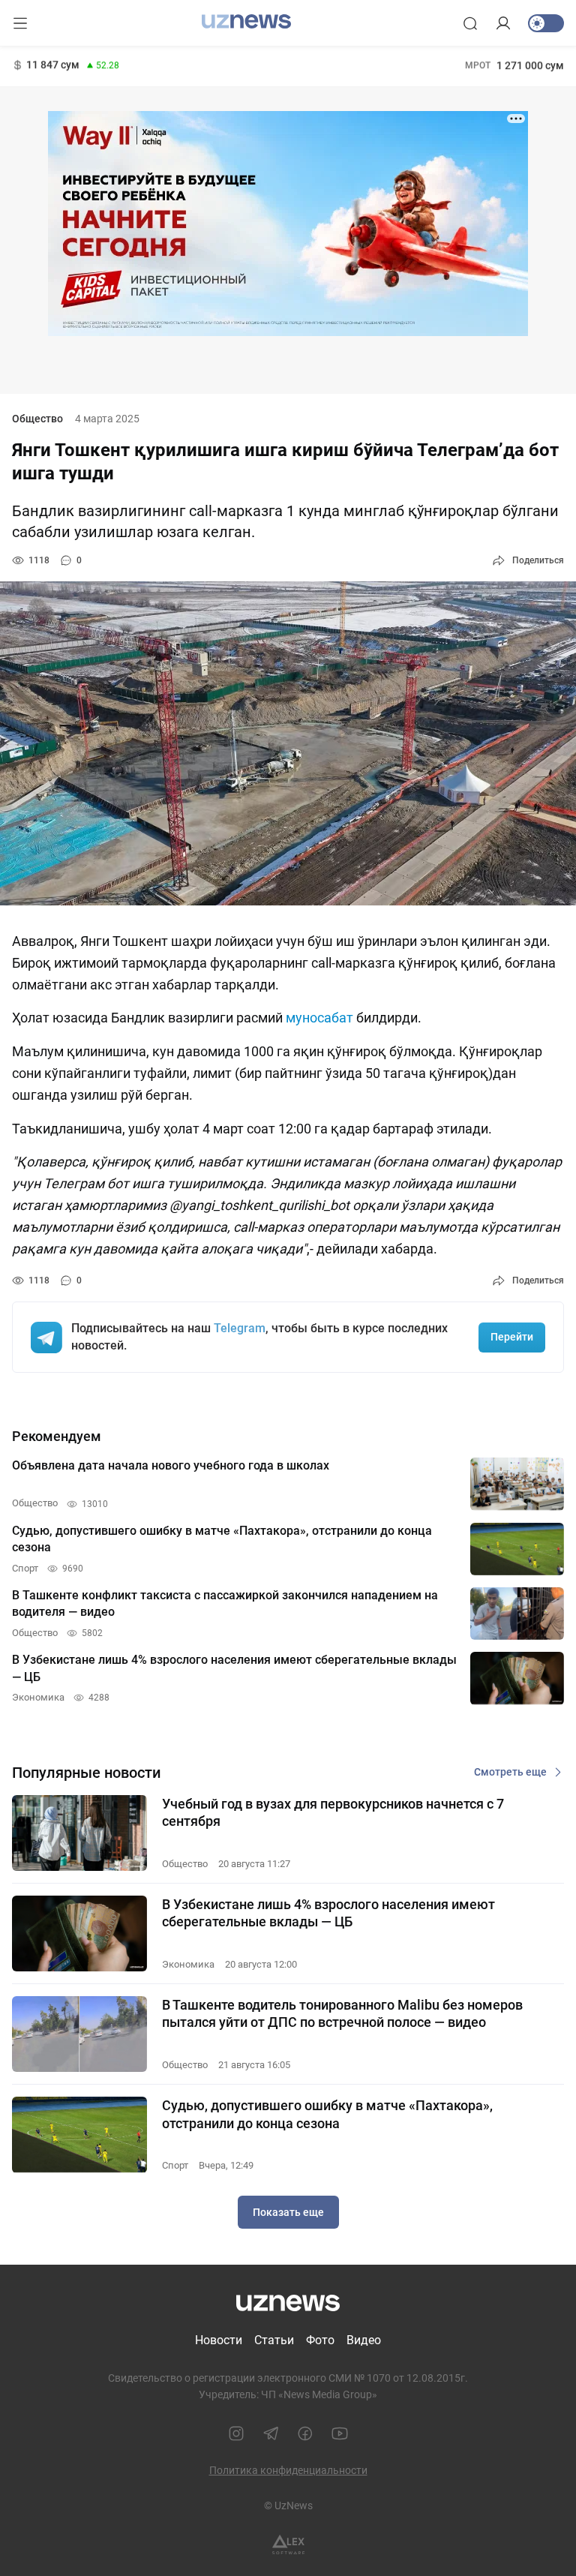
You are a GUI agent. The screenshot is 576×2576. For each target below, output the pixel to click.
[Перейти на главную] (246, 22)
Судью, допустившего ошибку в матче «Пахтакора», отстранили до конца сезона (327, 2114)
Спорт (175, 2165)
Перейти (512, 1337)
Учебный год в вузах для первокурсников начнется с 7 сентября (333, 1812)
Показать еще (288, 2212)
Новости (219, 2340)
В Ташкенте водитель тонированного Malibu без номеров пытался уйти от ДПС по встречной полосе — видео (342, 2013)
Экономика (188, 1964)
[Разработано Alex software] (288, 2545)
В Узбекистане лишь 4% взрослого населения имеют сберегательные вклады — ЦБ (328, 1913)
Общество (37, 419)
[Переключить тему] (546, 23)
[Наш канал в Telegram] (271, 2433)
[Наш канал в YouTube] (340, 2433)
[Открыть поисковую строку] (470, 23)
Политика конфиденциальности (288, 2470)
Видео (364, 2340)
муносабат (319, 1018)
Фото (320, 2340)
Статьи (274, 2340)
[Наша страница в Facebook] (305, 2433)
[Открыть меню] (20, 23)
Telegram (240, 1328)
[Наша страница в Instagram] (236, 2433)
